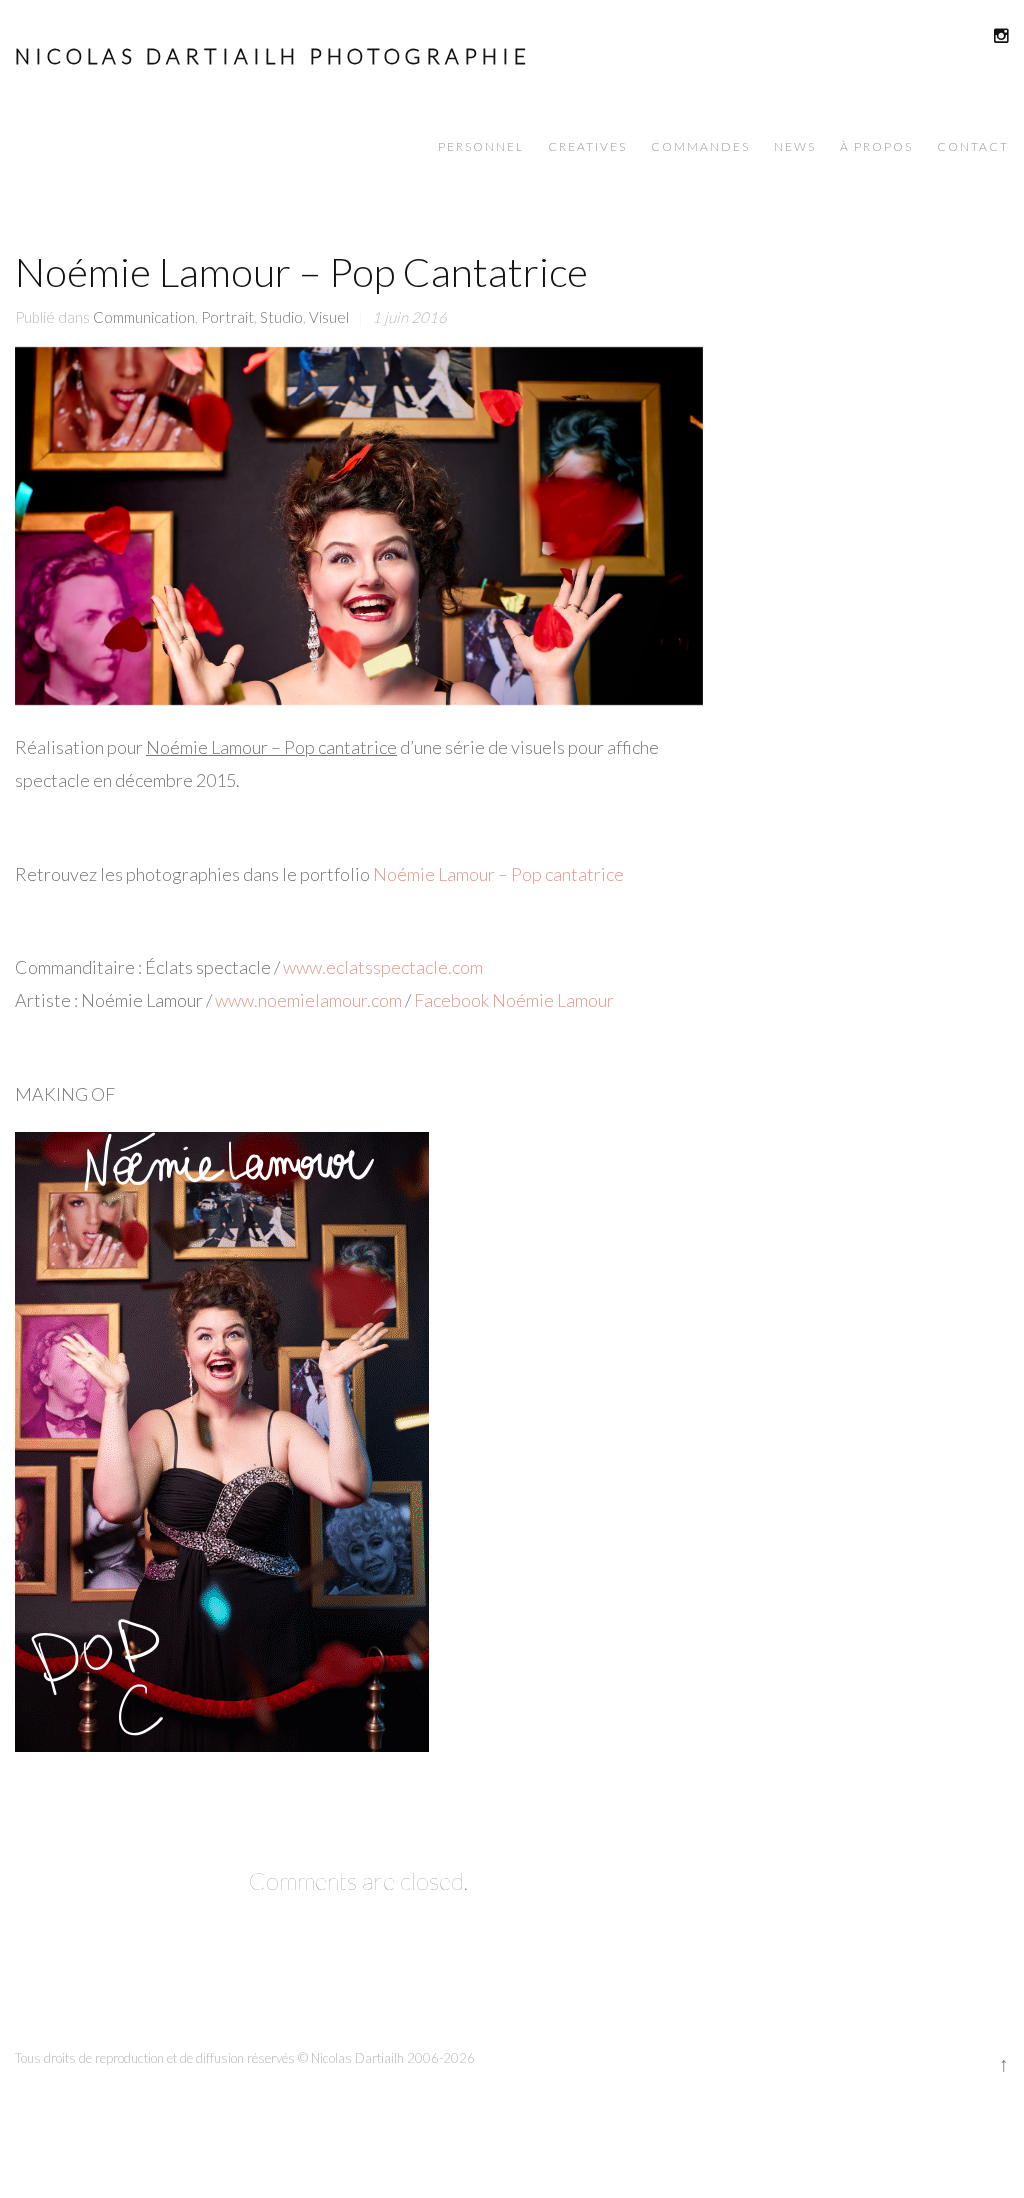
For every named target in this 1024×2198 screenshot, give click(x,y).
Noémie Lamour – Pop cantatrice (498, 874)
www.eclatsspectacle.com (383, 967)
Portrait (227, 317)
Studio (281, 317)
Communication (144, 317)
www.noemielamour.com (308, 1000)
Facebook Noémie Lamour (514, 1000)
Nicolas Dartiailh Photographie (273, 55)
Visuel (329, 317)
